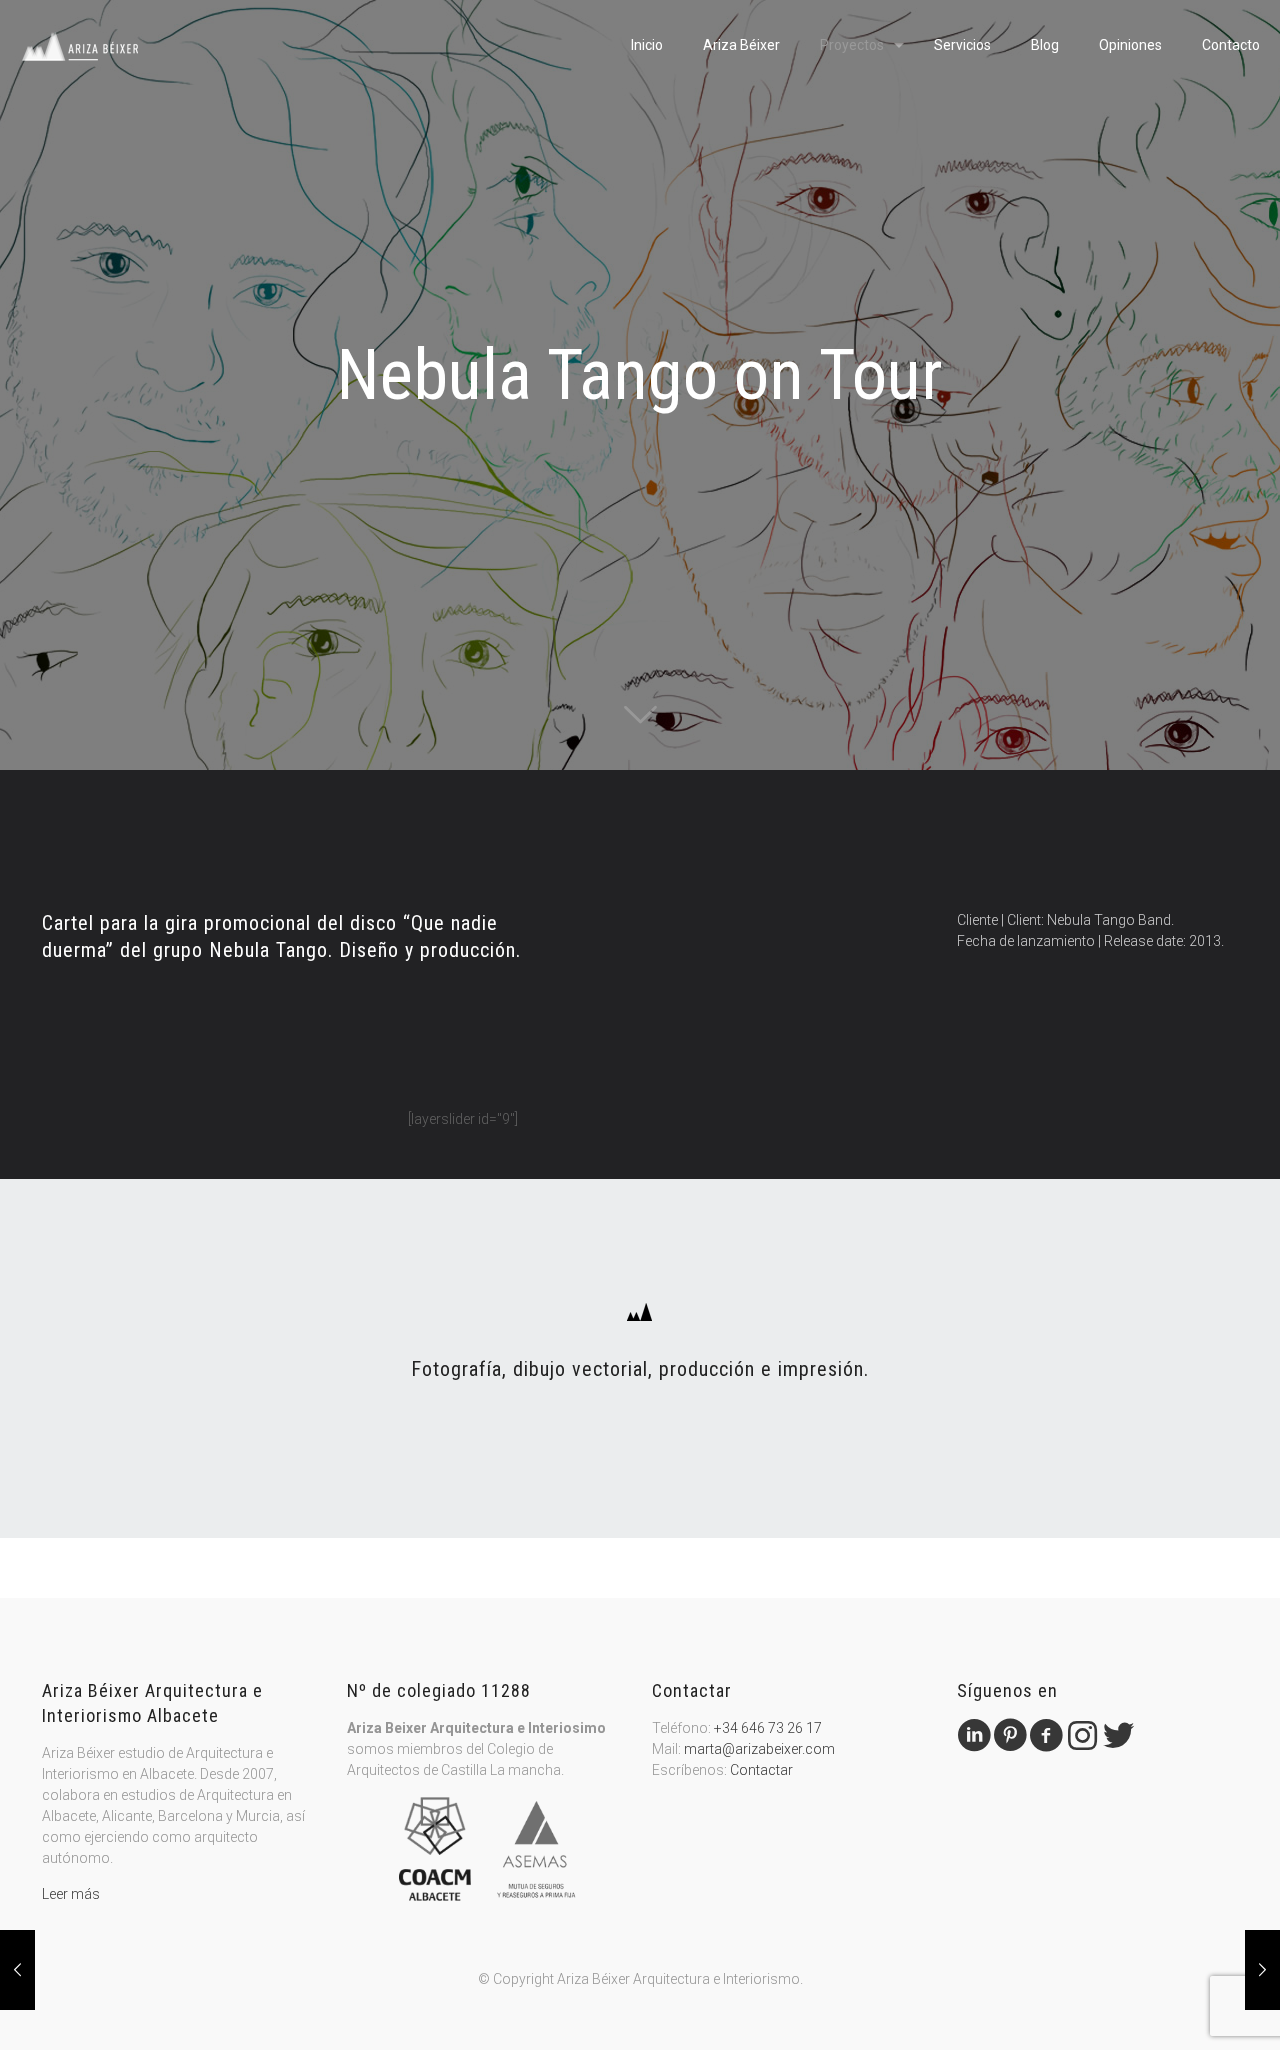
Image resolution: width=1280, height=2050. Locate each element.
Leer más (71, 1894)
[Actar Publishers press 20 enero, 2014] (17, 1970)
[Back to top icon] (1184, 2009)
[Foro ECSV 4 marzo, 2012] (1262, 1970)
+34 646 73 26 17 (768, 1728)
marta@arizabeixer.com (759, 1749)
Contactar (761, 1770)
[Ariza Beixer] (80, 45)
